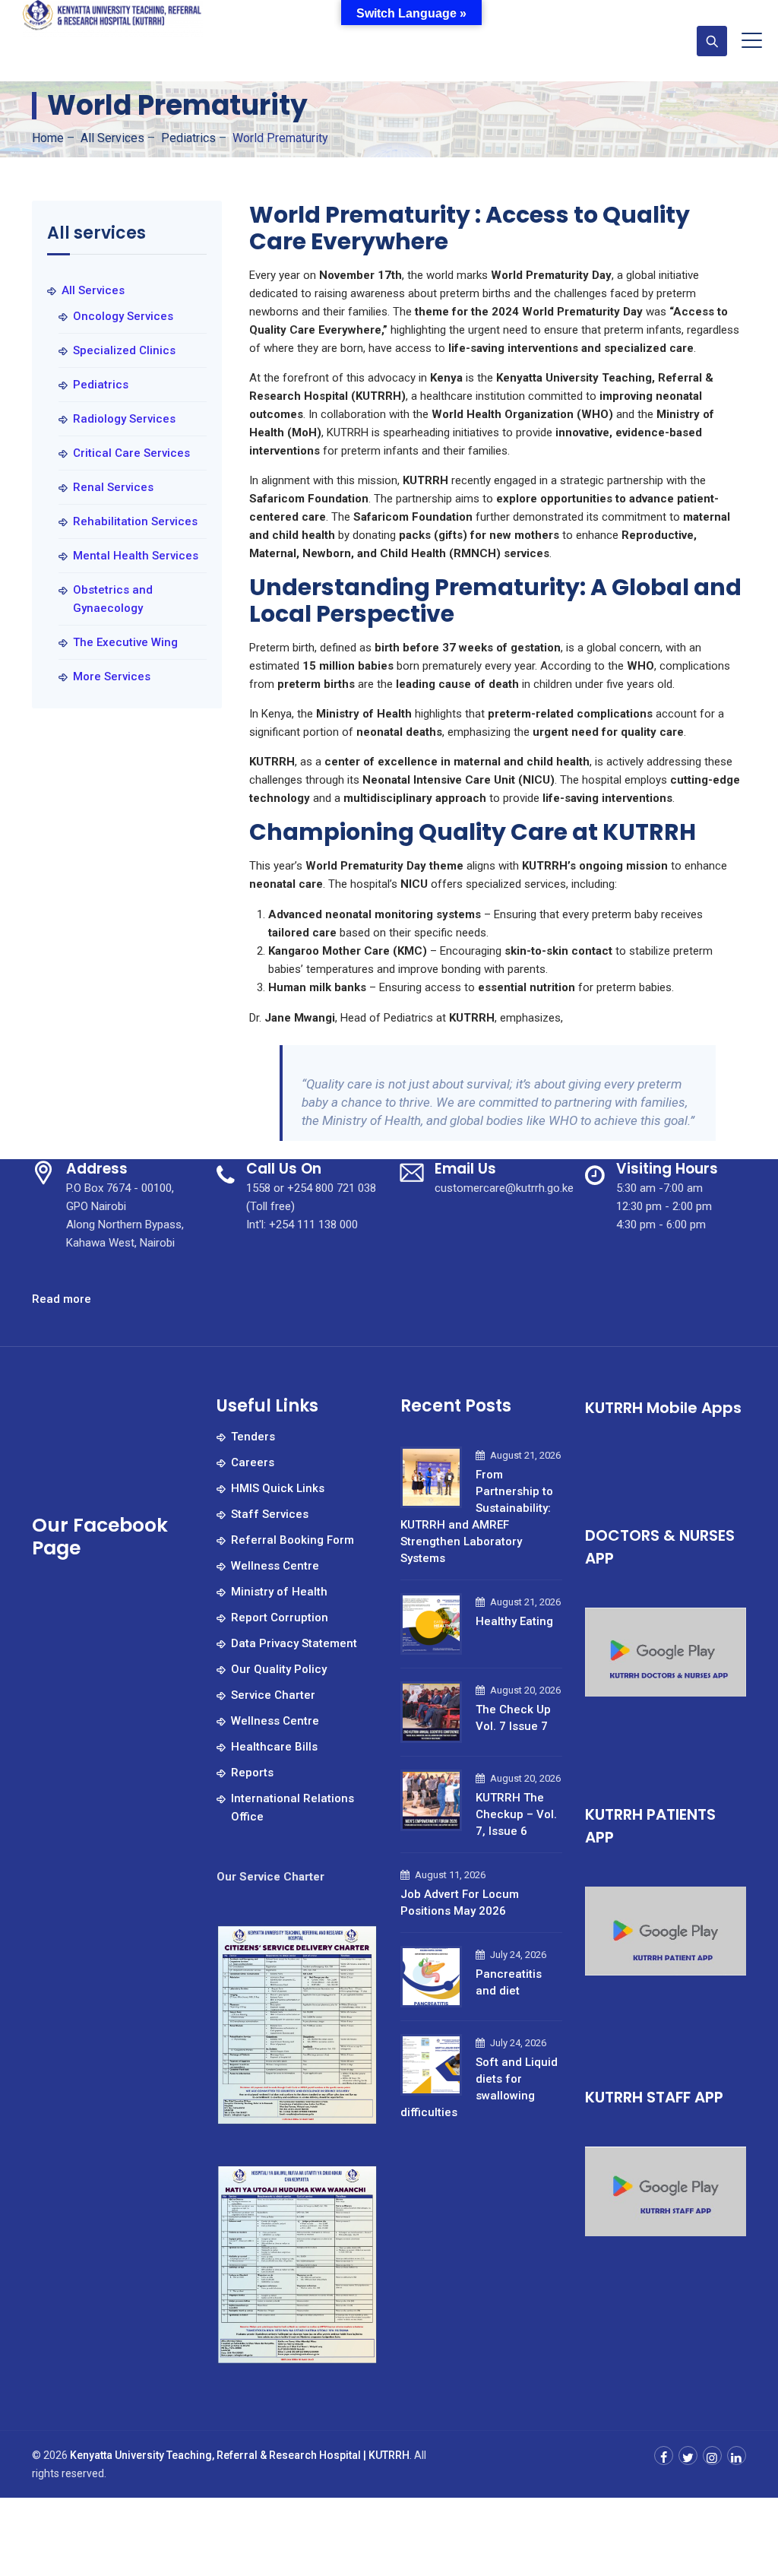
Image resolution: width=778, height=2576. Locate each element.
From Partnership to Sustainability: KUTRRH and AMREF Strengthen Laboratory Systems (477, 1516)
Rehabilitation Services (135, 521)
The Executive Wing (125, 642)
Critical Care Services (131, 453)
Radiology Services (124, 419)
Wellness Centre (275, 1566)
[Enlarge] (358, 1944)
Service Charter (273, 1695)
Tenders (253, 1437)
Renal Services (113, 487)
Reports (252, 1773)
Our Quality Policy (279, 1669)
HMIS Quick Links (278, 1488)
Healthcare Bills (274, 1747)
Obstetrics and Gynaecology (113, 599)
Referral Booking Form (293, 1540)
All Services (93, 290)
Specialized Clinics (124, 350)
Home (48, 138)
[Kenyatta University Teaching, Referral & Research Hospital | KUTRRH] (113, 19)
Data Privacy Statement (294, 1643)
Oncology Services (123, 316)
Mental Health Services (136, 556)
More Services (112, 676)
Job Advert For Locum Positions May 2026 (460, 1903)
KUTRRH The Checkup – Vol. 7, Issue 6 (516, 1814)
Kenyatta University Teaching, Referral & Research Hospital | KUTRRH (240, 2455)
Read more (62, 1300)
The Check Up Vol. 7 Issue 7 (513, 1718)
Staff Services (270, 1514)
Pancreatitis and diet (509, 1982)
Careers (253, 1462)
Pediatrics (101, 385)
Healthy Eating (514, 1621)
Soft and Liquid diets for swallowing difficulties (479, 2087)
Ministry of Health (279, 1592)
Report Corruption (280, 1618)
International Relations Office (293, 1808)
